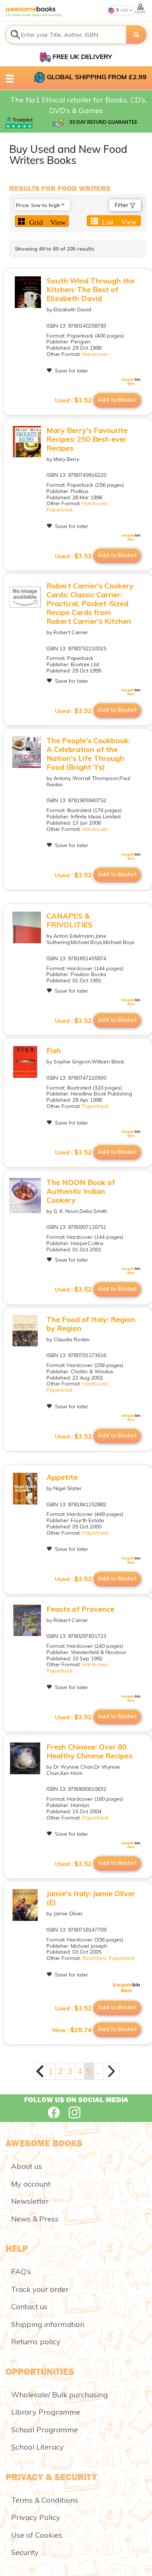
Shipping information (48, 2324)
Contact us (29, 2306)
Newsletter (30, 2201)
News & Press (35, 2219)
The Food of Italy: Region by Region (91, 1324)
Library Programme (46, 2412)
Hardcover (95, 354)
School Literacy (37, 2447)
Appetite (62, 1477)
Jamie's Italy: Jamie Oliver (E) (91, 1898)
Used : (73, 400)
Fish (54, 1050)
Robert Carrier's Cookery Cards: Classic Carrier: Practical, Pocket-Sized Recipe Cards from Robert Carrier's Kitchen (90, 603)
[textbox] (66, 35)
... (99, 2071)
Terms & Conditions (45, 2500)
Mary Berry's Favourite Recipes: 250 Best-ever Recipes (87, 439)
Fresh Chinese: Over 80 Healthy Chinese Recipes (89, 1751)
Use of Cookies (37, 2535)
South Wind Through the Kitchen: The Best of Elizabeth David (91, 289)
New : (72, 2030)
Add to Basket (117, 400)
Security (25, 2552)
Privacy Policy (36, 2517)
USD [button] (124, 10)
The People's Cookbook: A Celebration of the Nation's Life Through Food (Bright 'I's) (88, 754)
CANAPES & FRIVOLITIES (70, 920)
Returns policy (36, 2341)
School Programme (44, 2430)
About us (27, 2166)
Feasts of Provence (80, 1609)
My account (31, 2184)
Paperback (60, 510)
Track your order (40, 2289)
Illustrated (94, 1958)
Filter (122, 205)
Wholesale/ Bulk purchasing (59, 2395)
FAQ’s (21, 2271)
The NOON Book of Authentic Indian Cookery (81, 1191)
